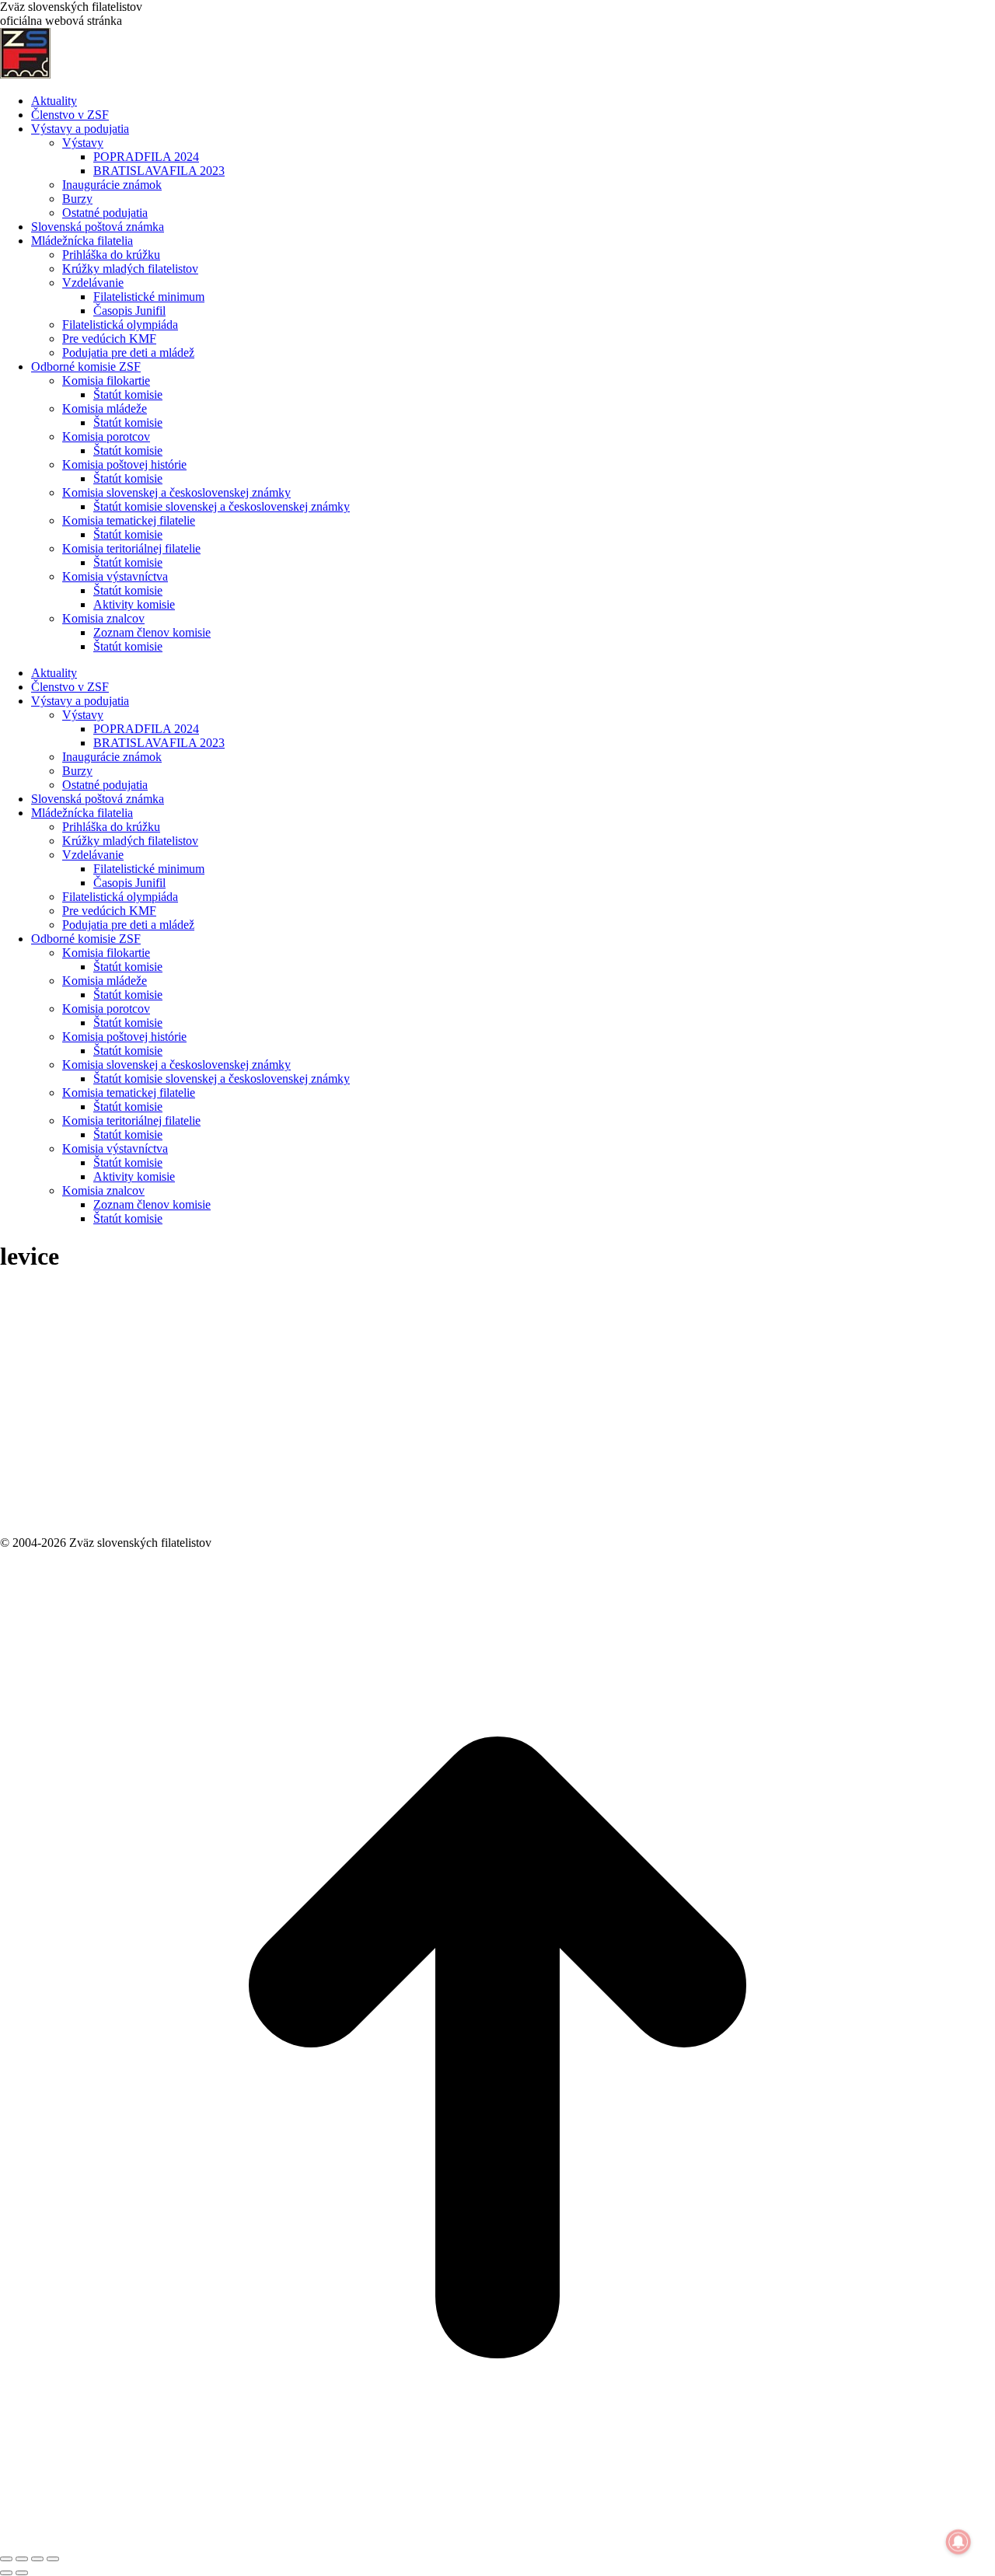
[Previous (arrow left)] (6, 2573)
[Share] (22, 2559)
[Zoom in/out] (53, 2559)
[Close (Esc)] (6, 2559)
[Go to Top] (497, 2541)
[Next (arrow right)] (22, 2573)
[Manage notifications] (958, 2542)
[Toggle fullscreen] (37, 2559)
